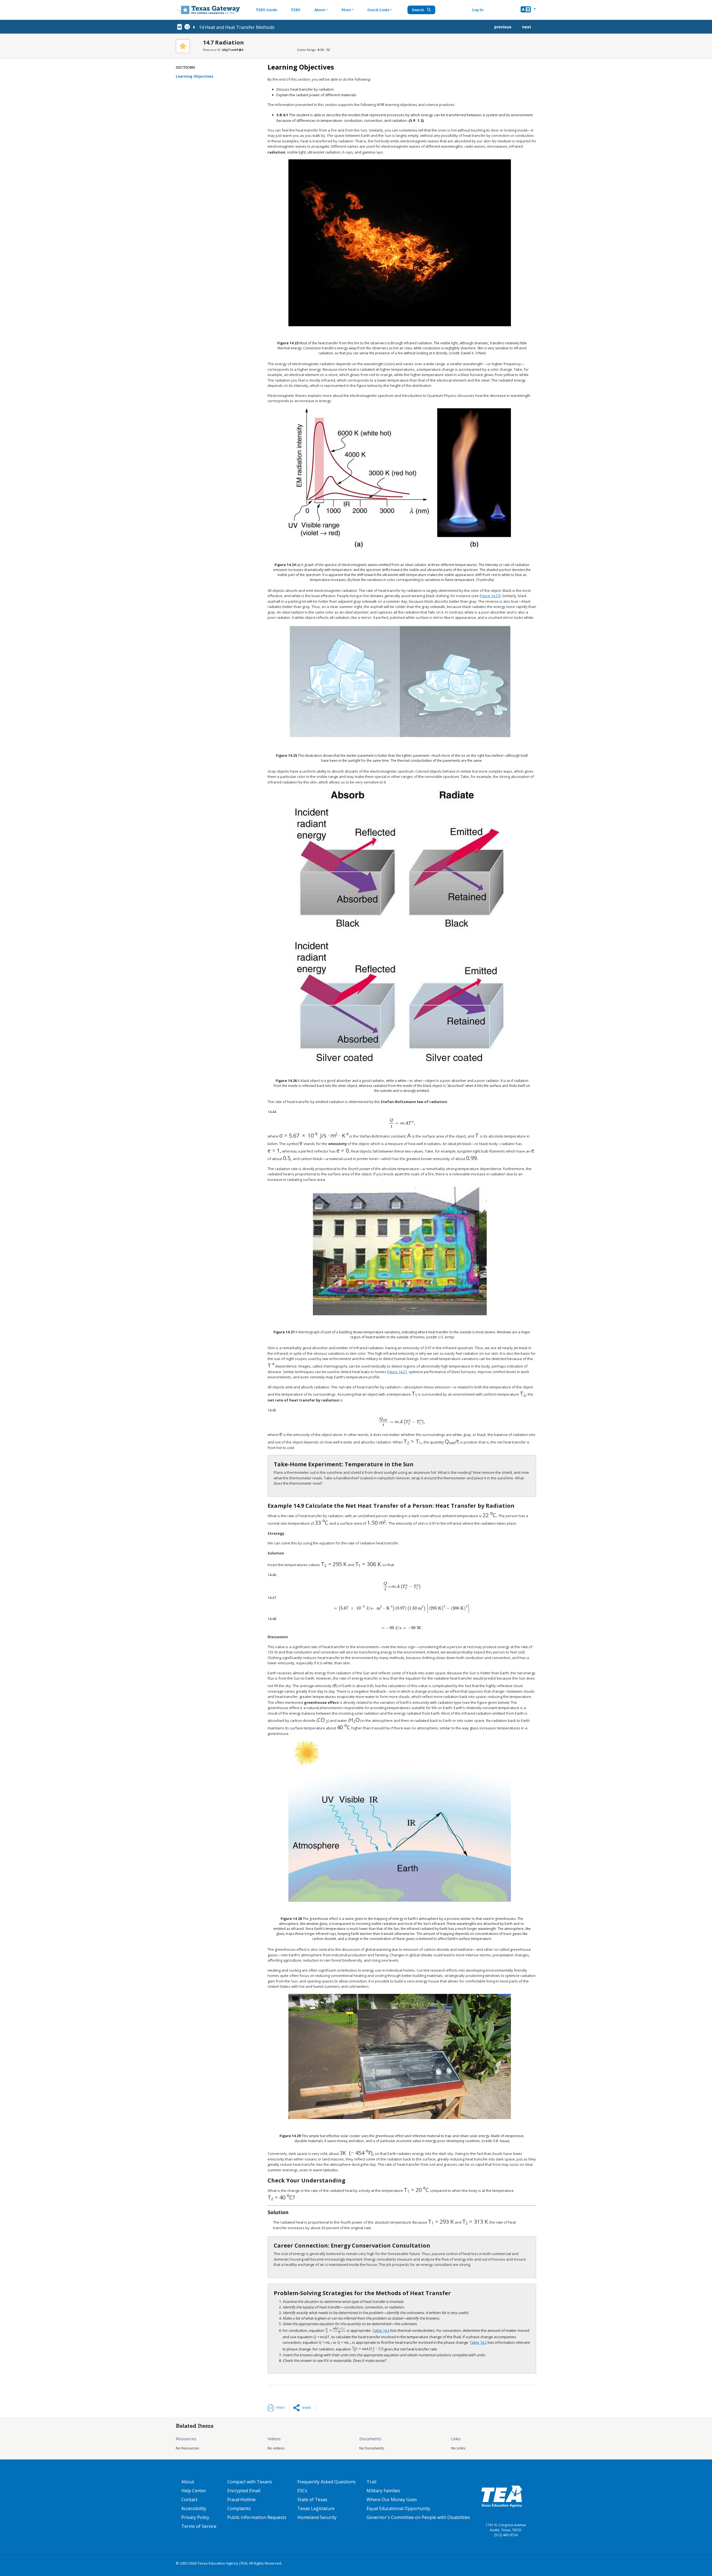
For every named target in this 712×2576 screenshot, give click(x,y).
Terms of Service (199, 2526)
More (346, 10)
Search (418, 10)
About (320, 10)
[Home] (208, 10)
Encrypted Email (244, 2491)
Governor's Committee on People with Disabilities (418, 2517)
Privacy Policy (195, 2517)
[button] (528, 10)
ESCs (302, 2491)
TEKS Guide (266, 10)
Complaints (239, 2508)
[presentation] (402, 1123)
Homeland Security (317, 2517)
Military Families (383, 2491)
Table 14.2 (478, 2342)
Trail (371, 2482)
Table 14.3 (381, 2330)
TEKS (296, 10)
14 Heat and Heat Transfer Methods (237, 27)
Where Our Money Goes (392, 2500)
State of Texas (312, 2500)
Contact (189, 2500)
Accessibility (194, 2508)
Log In (478, 10)
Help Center (194, 2491)
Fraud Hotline (241, 2500)
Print (281, 2408)
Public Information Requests (257, 2517)
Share (306, 2408)
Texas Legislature (316, 2508)
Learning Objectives (195, 76)
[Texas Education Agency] (502, 2496)
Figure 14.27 (490, 596)
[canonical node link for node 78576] (181, 27)
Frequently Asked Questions (327, 2482)
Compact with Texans (250, 2482)
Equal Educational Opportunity (398, 2508)
